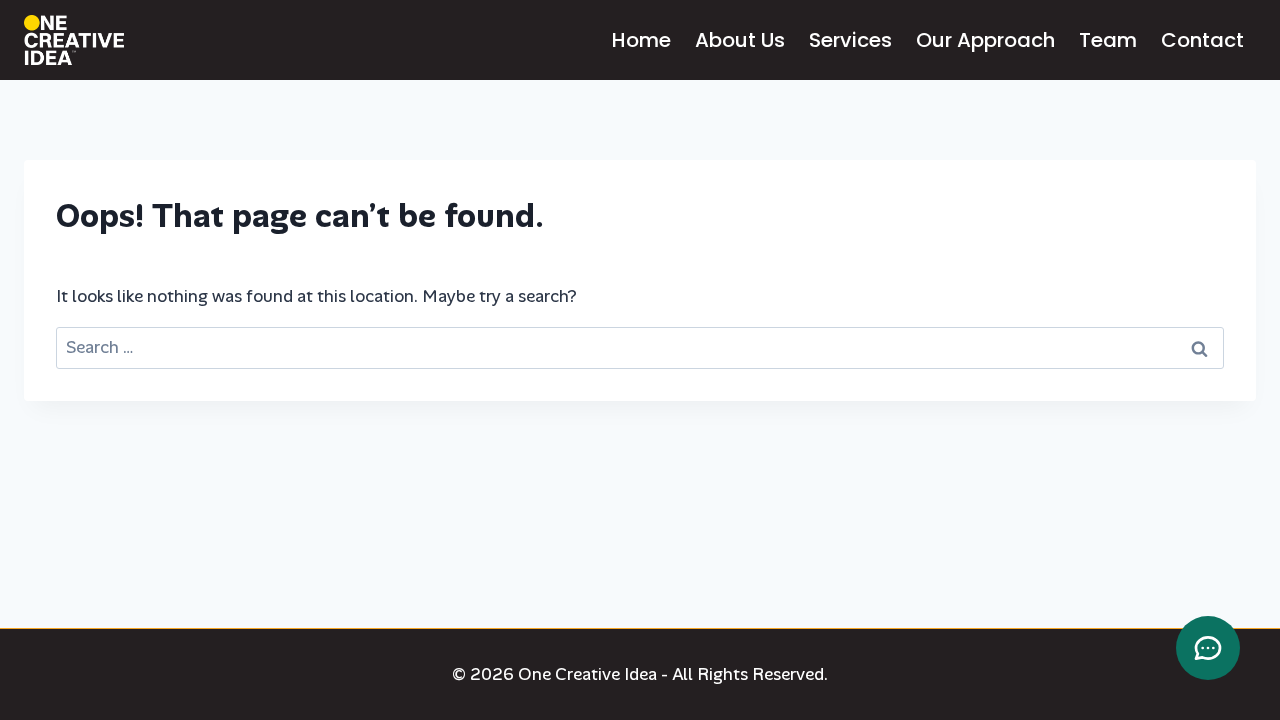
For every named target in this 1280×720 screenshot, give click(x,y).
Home (641, 40)
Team (1108, 40)
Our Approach (985, 40)
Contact (1202, 40)
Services (850, 40)
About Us (740, 40)
